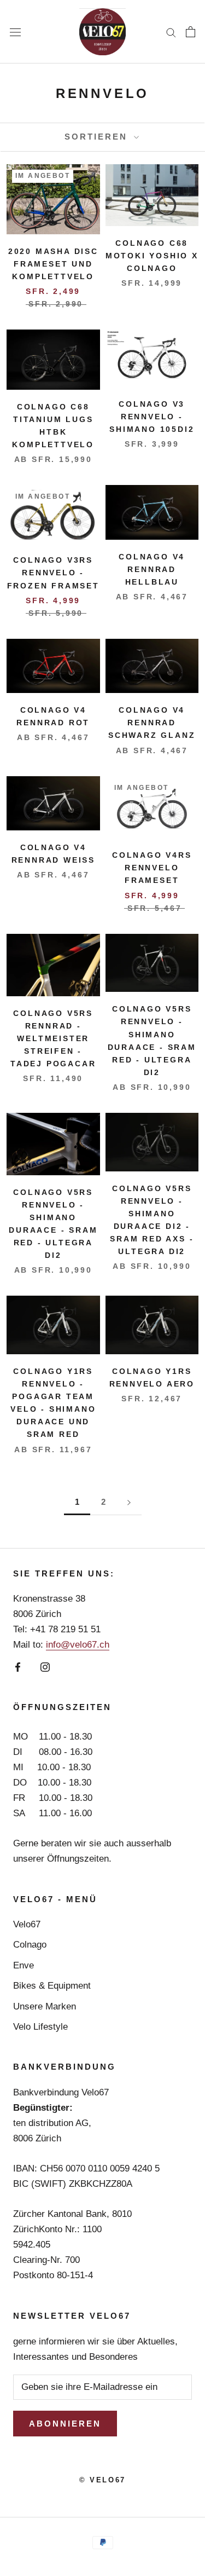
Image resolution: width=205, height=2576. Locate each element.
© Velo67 (102, 2480)
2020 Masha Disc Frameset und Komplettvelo (53, 264)
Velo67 (27, 1924)
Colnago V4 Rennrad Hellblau (152, 569)
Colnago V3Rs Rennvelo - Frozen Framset (53, 573)
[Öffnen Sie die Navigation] (15, 31)
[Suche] (171, 32)
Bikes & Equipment (52, 1986)
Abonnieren (65, 2424)
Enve (24, 1965)
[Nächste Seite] (129, 1502)
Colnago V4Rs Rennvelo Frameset (152, 868)
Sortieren (98, 137)
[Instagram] (45, 1667)
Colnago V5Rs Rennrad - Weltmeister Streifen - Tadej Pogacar (53, 1038)
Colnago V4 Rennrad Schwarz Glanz (152, 723)
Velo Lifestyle (40, 2027)
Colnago (30, 1945)
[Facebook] (18, 1667)
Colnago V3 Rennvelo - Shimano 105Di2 (152, 417)
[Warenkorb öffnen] (191, 32)
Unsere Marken (45, 2006)
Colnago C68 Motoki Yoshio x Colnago (152, 256)
